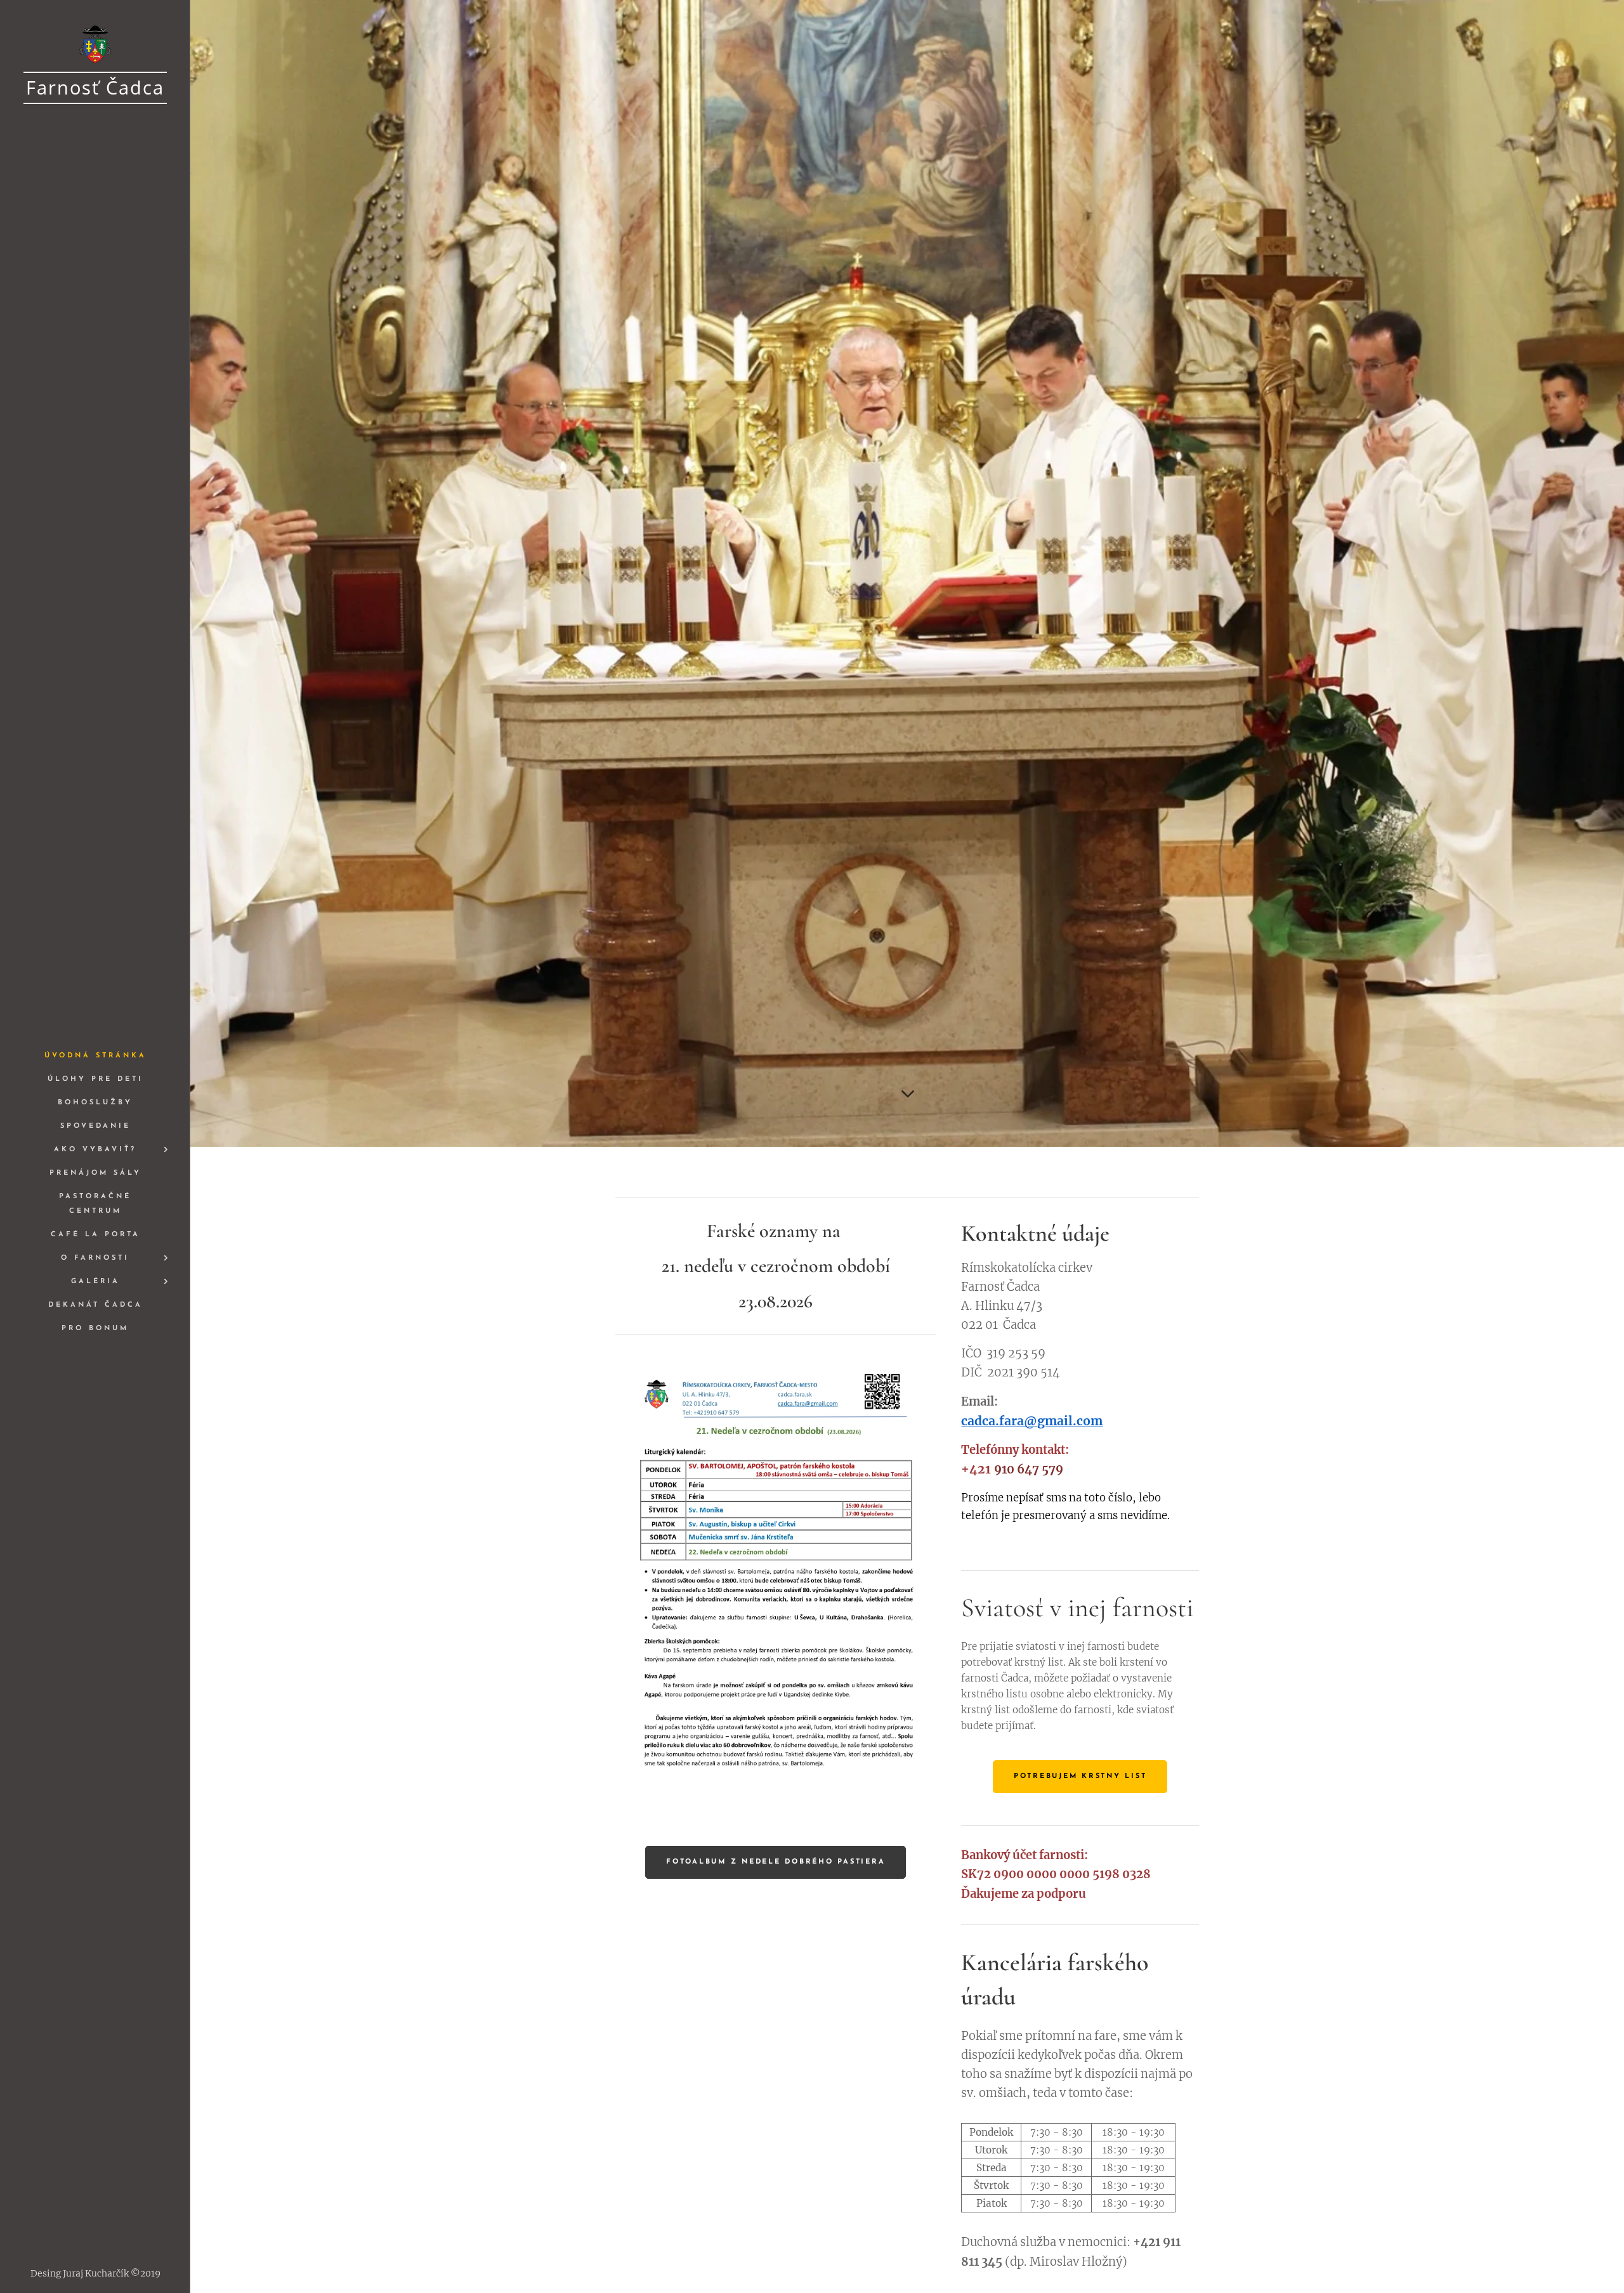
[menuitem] (95, 1056)
